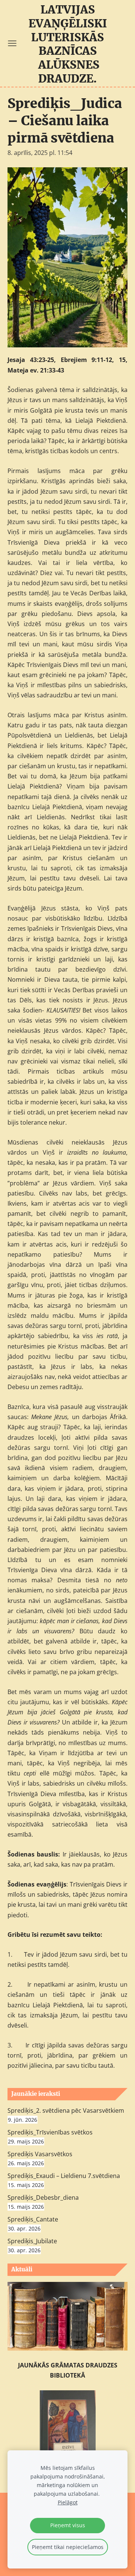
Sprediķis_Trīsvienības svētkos (50, 2132)
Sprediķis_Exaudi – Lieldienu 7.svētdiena (64, 2176)
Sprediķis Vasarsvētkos (40, 2154)
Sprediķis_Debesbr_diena (43, 2197)
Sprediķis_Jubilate (32, 2241)
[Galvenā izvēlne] (12, 43)
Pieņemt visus (68, 2525)
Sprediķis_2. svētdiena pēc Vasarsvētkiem (66, 2110)
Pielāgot (68, 2502)
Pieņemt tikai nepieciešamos (68, 2547)
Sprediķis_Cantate (33, 2219)
